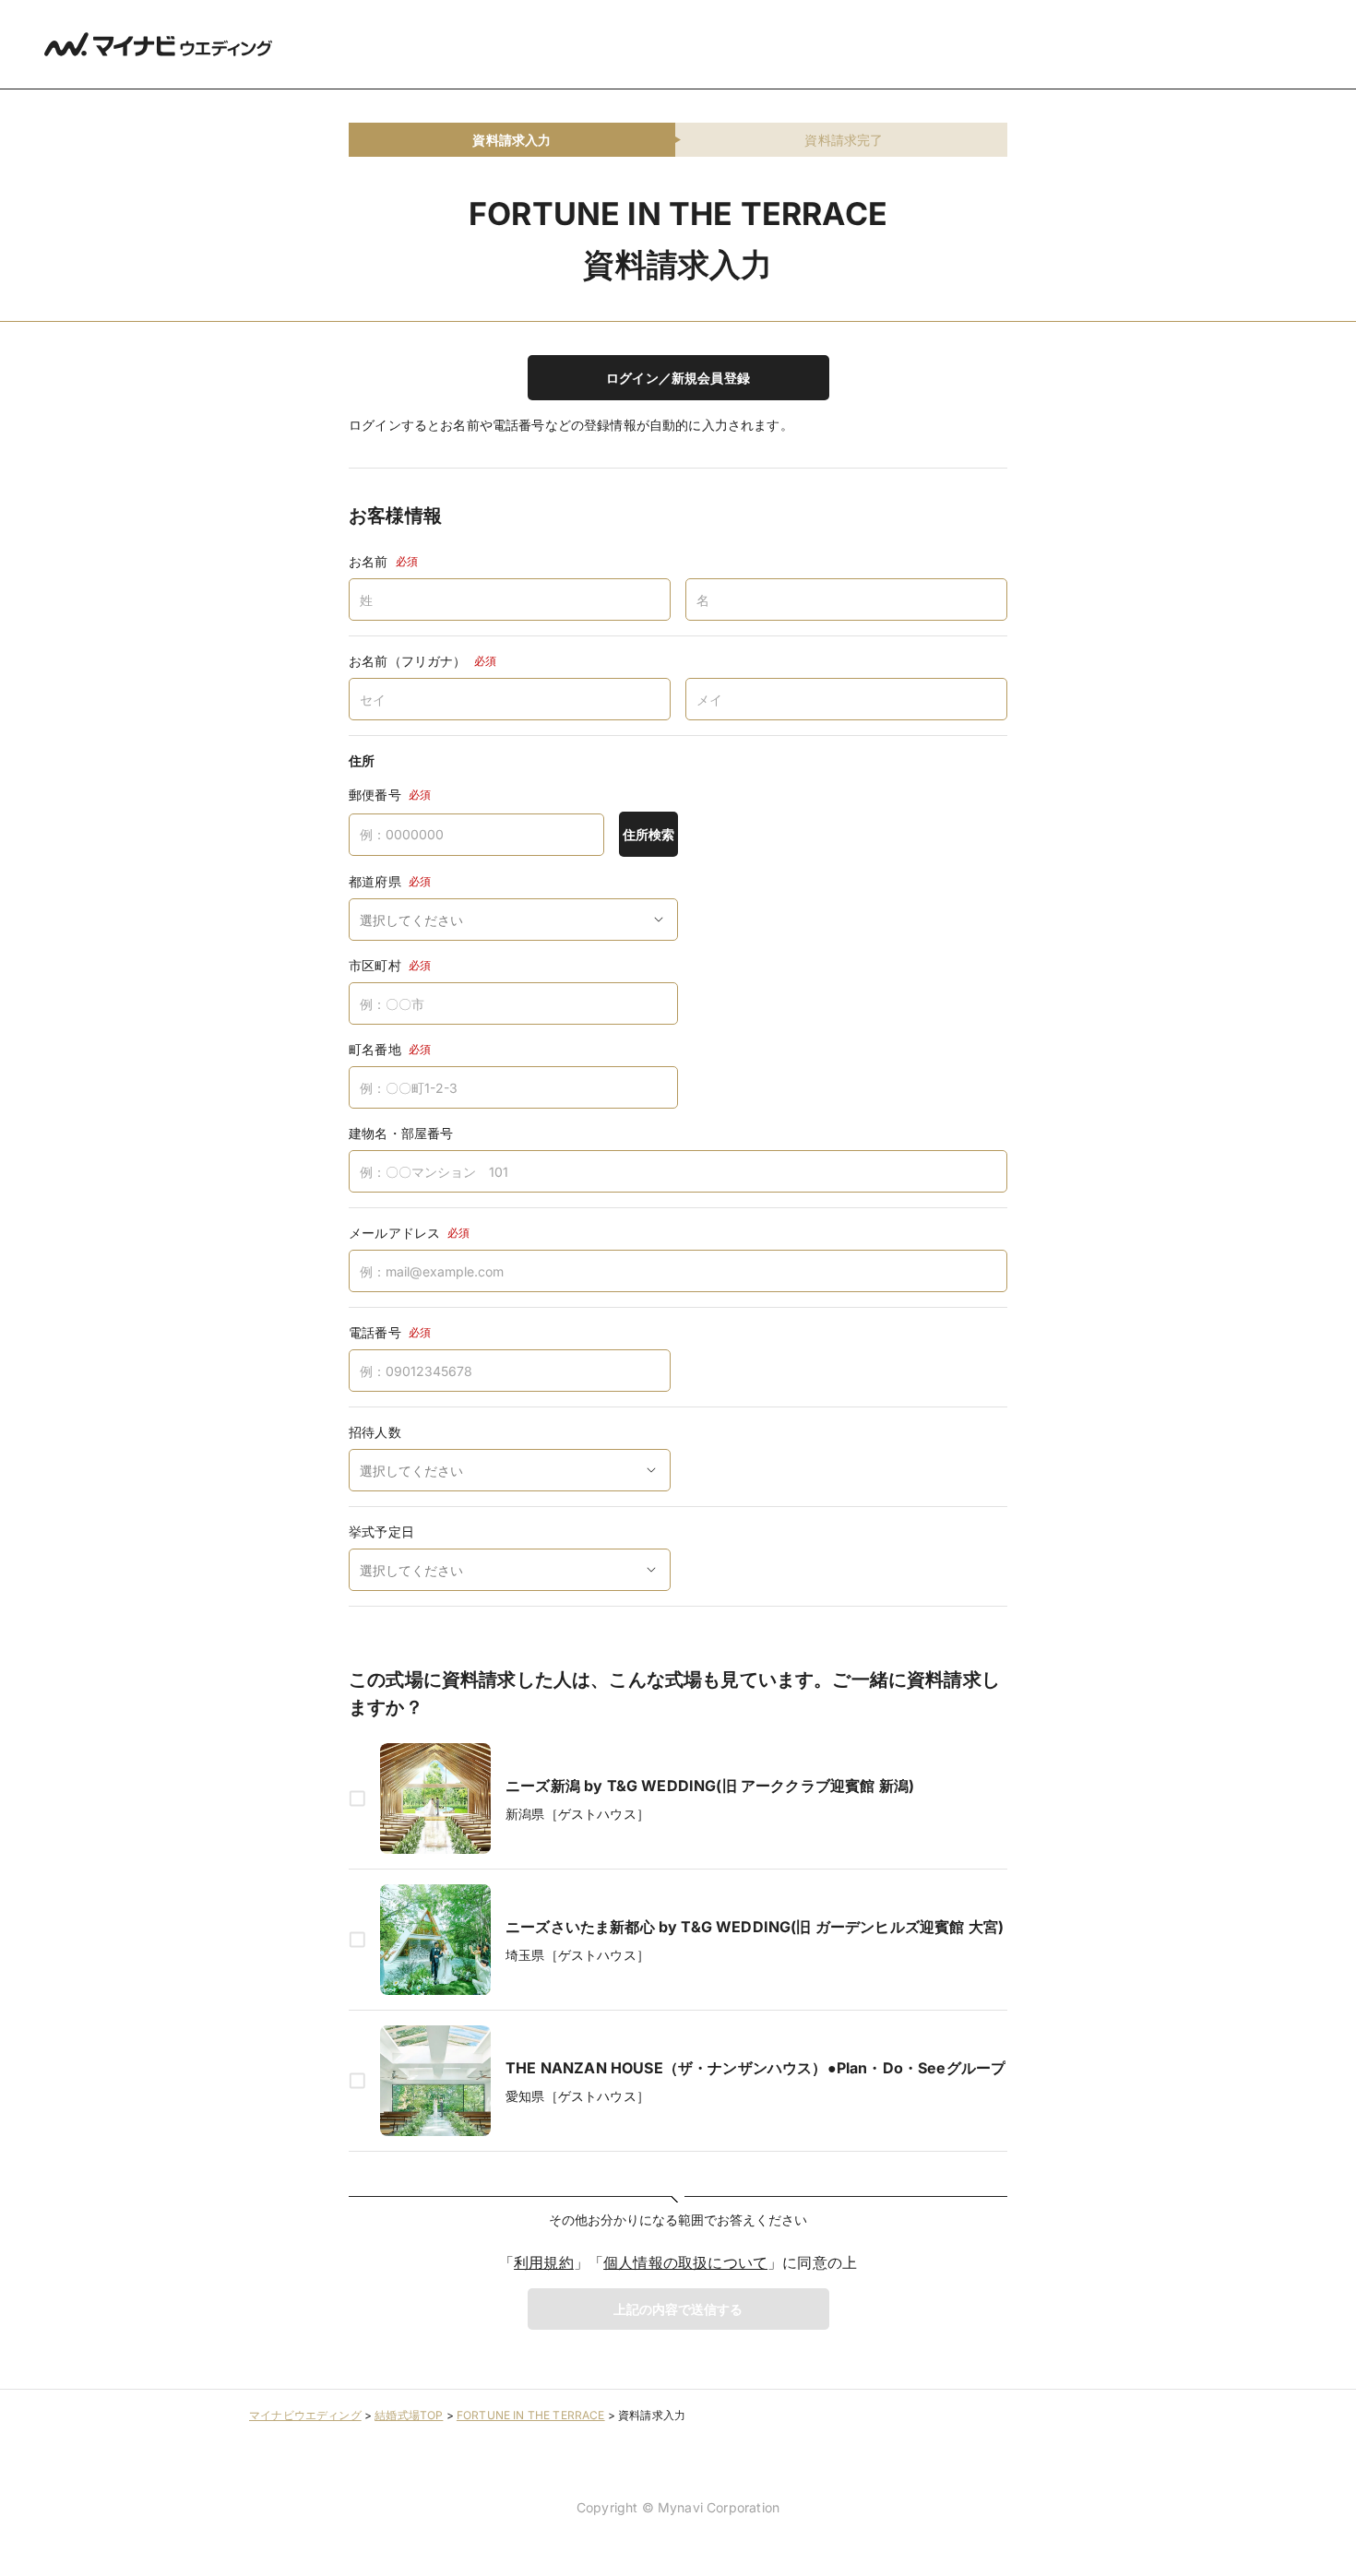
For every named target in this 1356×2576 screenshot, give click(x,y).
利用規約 (544, 2262)
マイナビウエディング (305, 2415)
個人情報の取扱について (685, 2262)
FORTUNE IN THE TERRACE (531, 2415)
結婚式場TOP (409, 2415)
